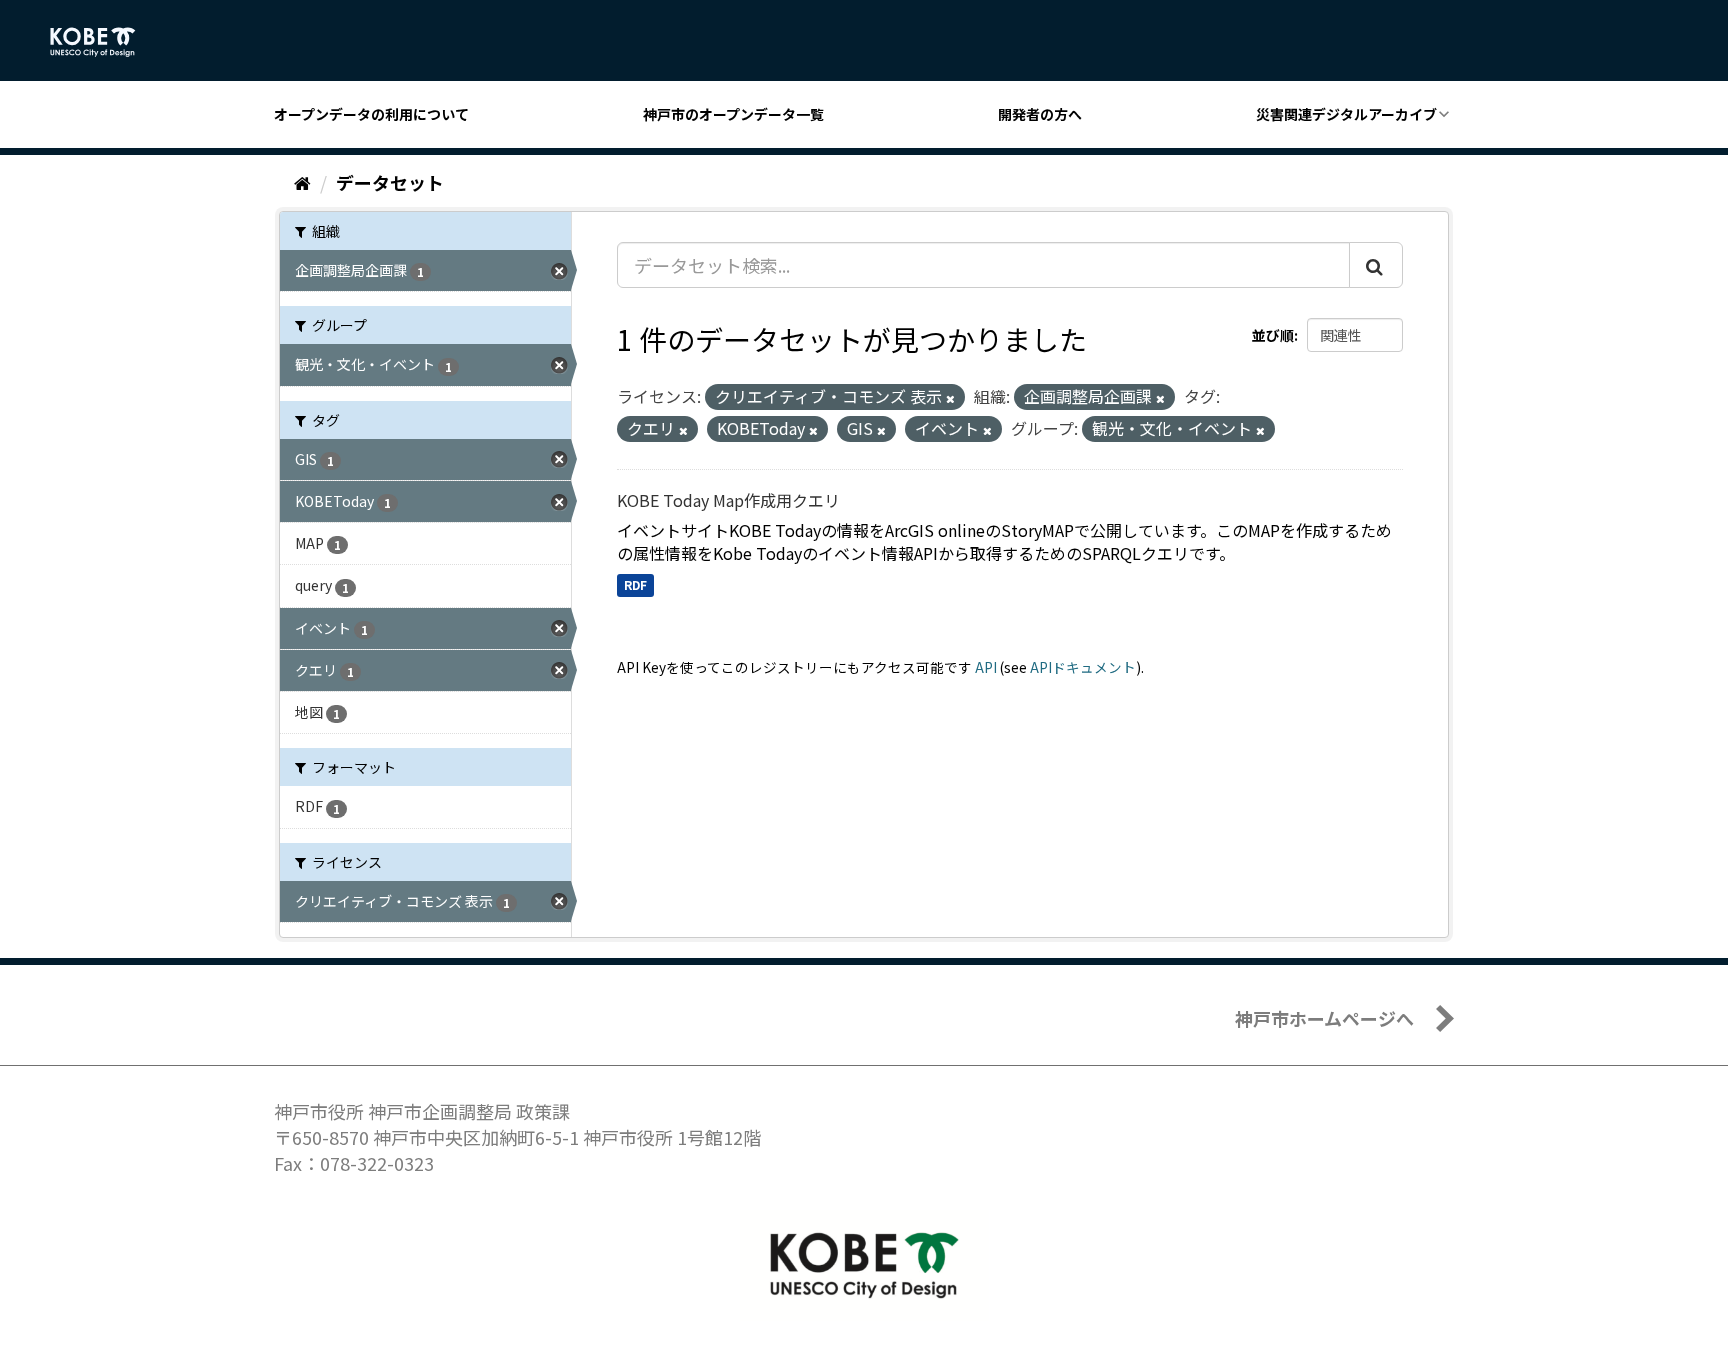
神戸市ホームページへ (1324, 1018)
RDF (635, 584)
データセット (390, 182)
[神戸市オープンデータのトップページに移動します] (103, 42)
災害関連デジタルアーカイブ (1346, 114)
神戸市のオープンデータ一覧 (733, 114)
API (986, 667)
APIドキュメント (1083, 667)
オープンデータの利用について (371, 114)
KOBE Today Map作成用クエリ (728, 500)
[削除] (950, 398)
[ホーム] (302, 182)
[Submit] (1376, 265)
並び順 (1273, 335)
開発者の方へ (1040, 114)
